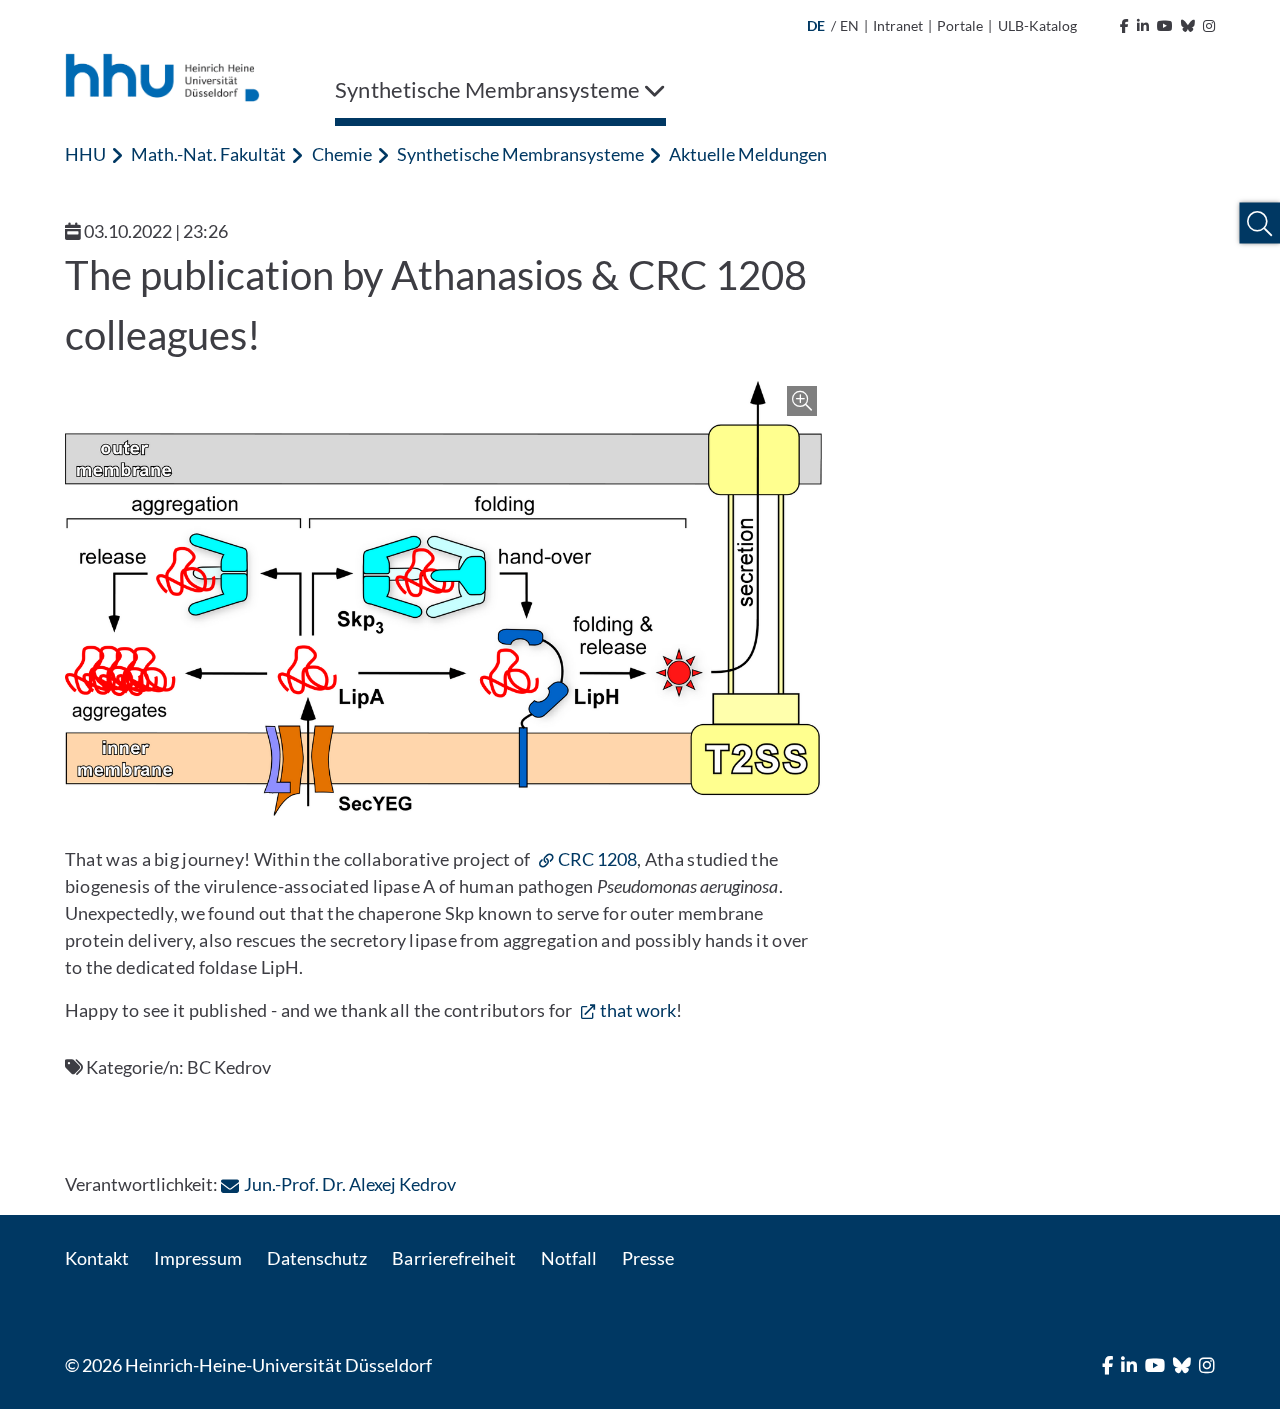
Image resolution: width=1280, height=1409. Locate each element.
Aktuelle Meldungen (748, 154)
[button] (1259, 223)
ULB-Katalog (1037, 25)
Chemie (342, 154)
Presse (648, 1258)
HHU (85, 154)
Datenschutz (317, 1258)
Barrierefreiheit (453, 1258)
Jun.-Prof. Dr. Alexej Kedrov (349, 1184)
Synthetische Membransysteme (520, 154)
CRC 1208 (597, 859)
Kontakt (97, 1258)
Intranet (898, 25)
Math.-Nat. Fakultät (208, 154)
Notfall (569, 1258)
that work (638, 1010)
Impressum (198, 1258)
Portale (960, 25)
